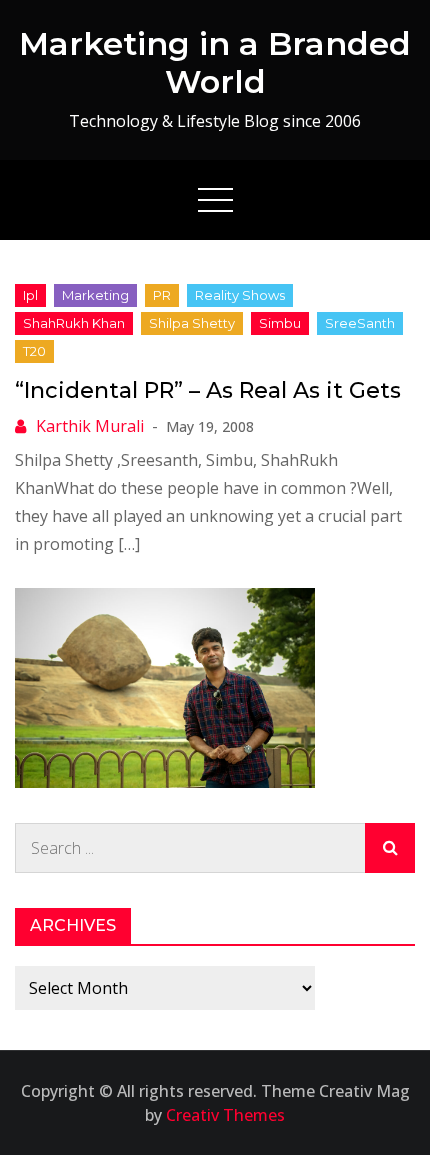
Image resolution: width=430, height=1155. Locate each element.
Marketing (95, 295)
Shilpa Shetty (192, 323)
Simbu (280, 323)
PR (162, 295)
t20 (34, 351)
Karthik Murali (90, 426)
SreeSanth (360, 323)
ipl (30, 295)
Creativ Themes (225, 1115)
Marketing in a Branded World (215, 62)
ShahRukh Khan (74, 323)
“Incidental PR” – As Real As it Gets (208, 390)
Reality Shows (240, 295)
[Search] (390, 848)
